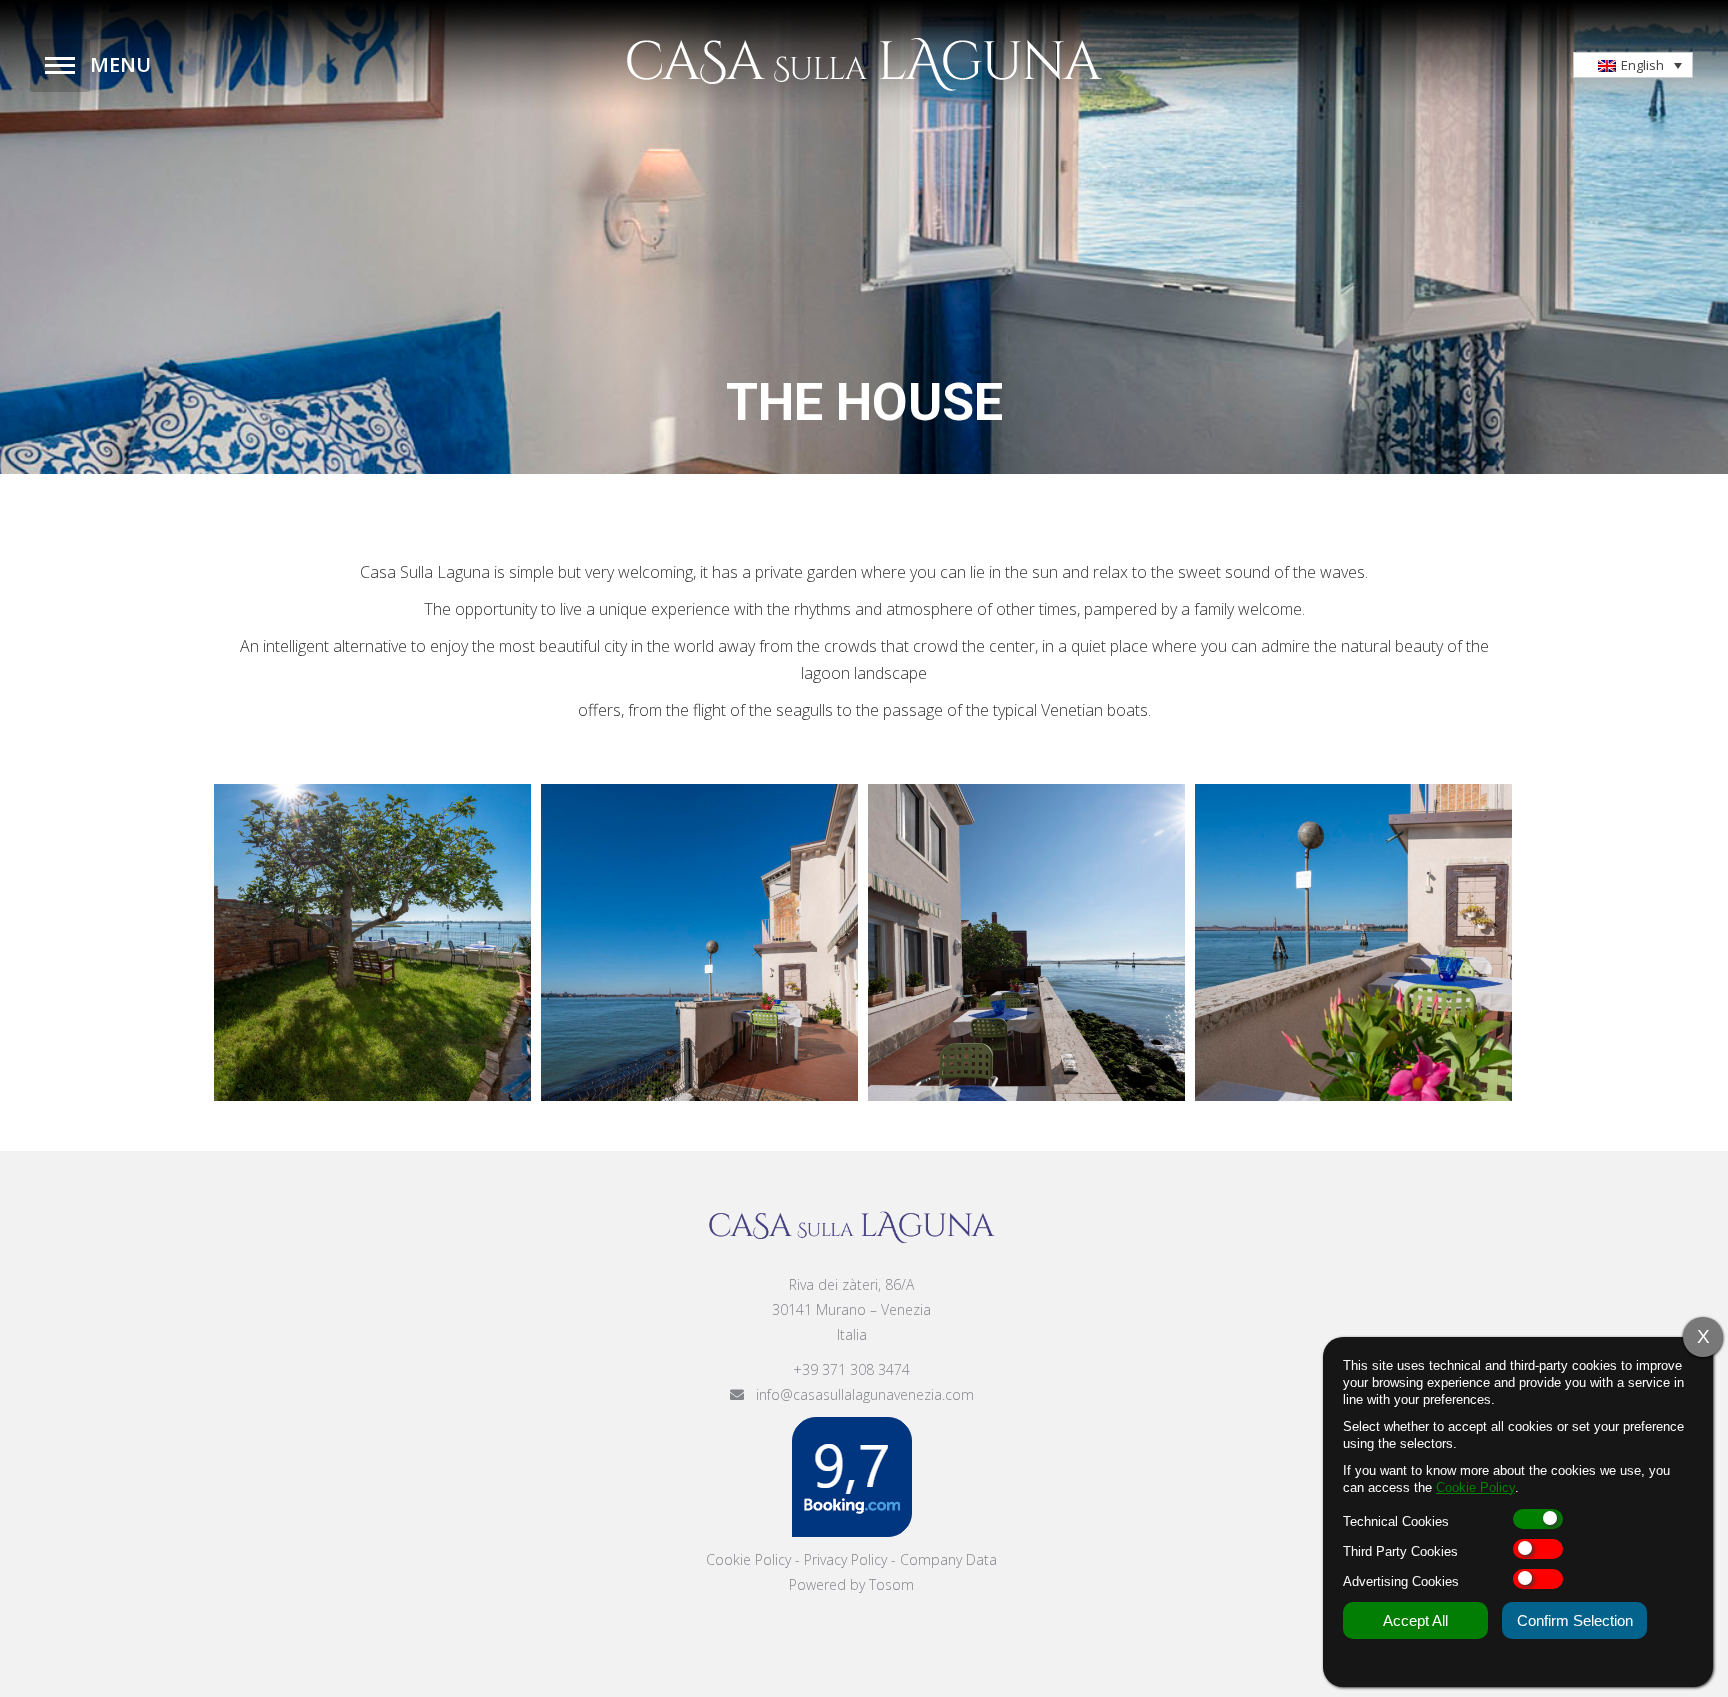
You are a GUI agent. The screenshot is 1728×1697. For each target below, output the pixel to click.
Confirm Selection (1575, 1620)
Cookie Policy (748, 1559)
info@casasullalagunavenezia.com (859, 1394)
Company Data (948, 1559)
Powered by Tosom (851, 1584)
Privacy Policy (845, 1559)
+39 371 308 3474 (851, 1369)
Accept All (1415, 1620)
